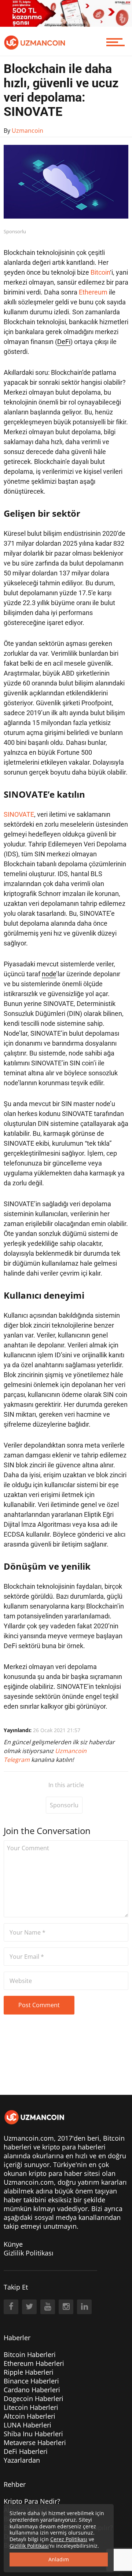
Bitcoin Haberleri (30, 2354)
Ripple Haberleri (29, 2372)
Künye (13, 2244)
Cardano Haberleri (32, 2390)
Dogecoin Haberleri (34, 2398)
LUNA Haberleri (27, 2425)
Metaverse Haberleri (35, 2443)
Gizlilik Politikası (29, 2253)
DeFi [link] (64, 342)
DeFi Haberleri (26, 2451)
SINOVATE (19, 814)
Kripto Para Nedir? (32, 2501)
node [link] (49, 974)
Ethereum (93, 292)
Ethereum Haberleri (34, 2363)
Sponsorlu (64, 1805)
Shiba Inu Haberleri (33, 2434)
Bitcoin (100, 272)
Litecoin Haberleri (31, 2407)
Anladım (59, 2559)
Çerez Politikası (69, 2539)
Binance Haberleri (31, 2381)
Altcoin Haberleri (30, 2416)
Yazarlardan (22, 2460)
